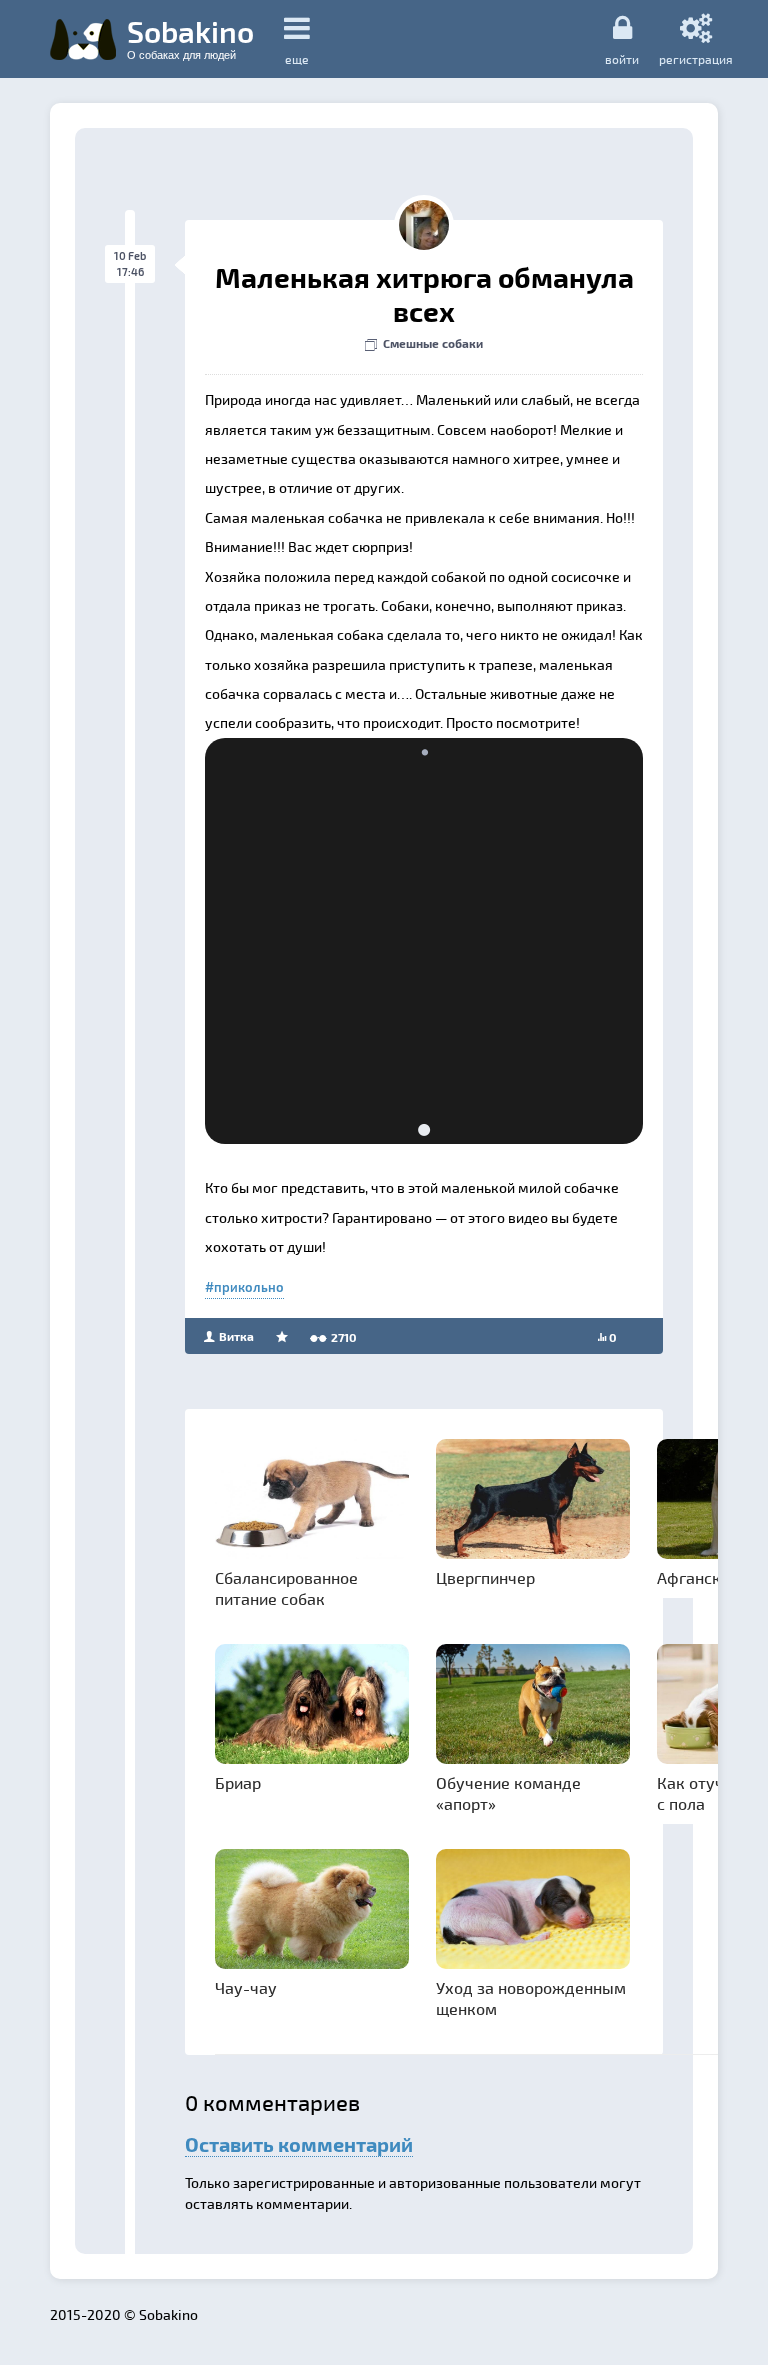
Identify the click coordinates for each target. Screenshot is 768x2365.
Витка (235, 1336)
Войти (622, 58)
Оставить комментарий (299, 2144)
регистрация (696, 58)
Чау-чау (246, 1987)
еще (297, 59)
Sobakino (190, 37)
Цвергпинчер (485, 1577)
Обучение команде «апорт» (508, 1793)
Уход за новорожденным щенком (531, 1998)
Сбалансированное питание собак (286, 1588)
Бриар (238, 1782)
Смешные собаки (433, 343)
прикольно (249, 1287)
